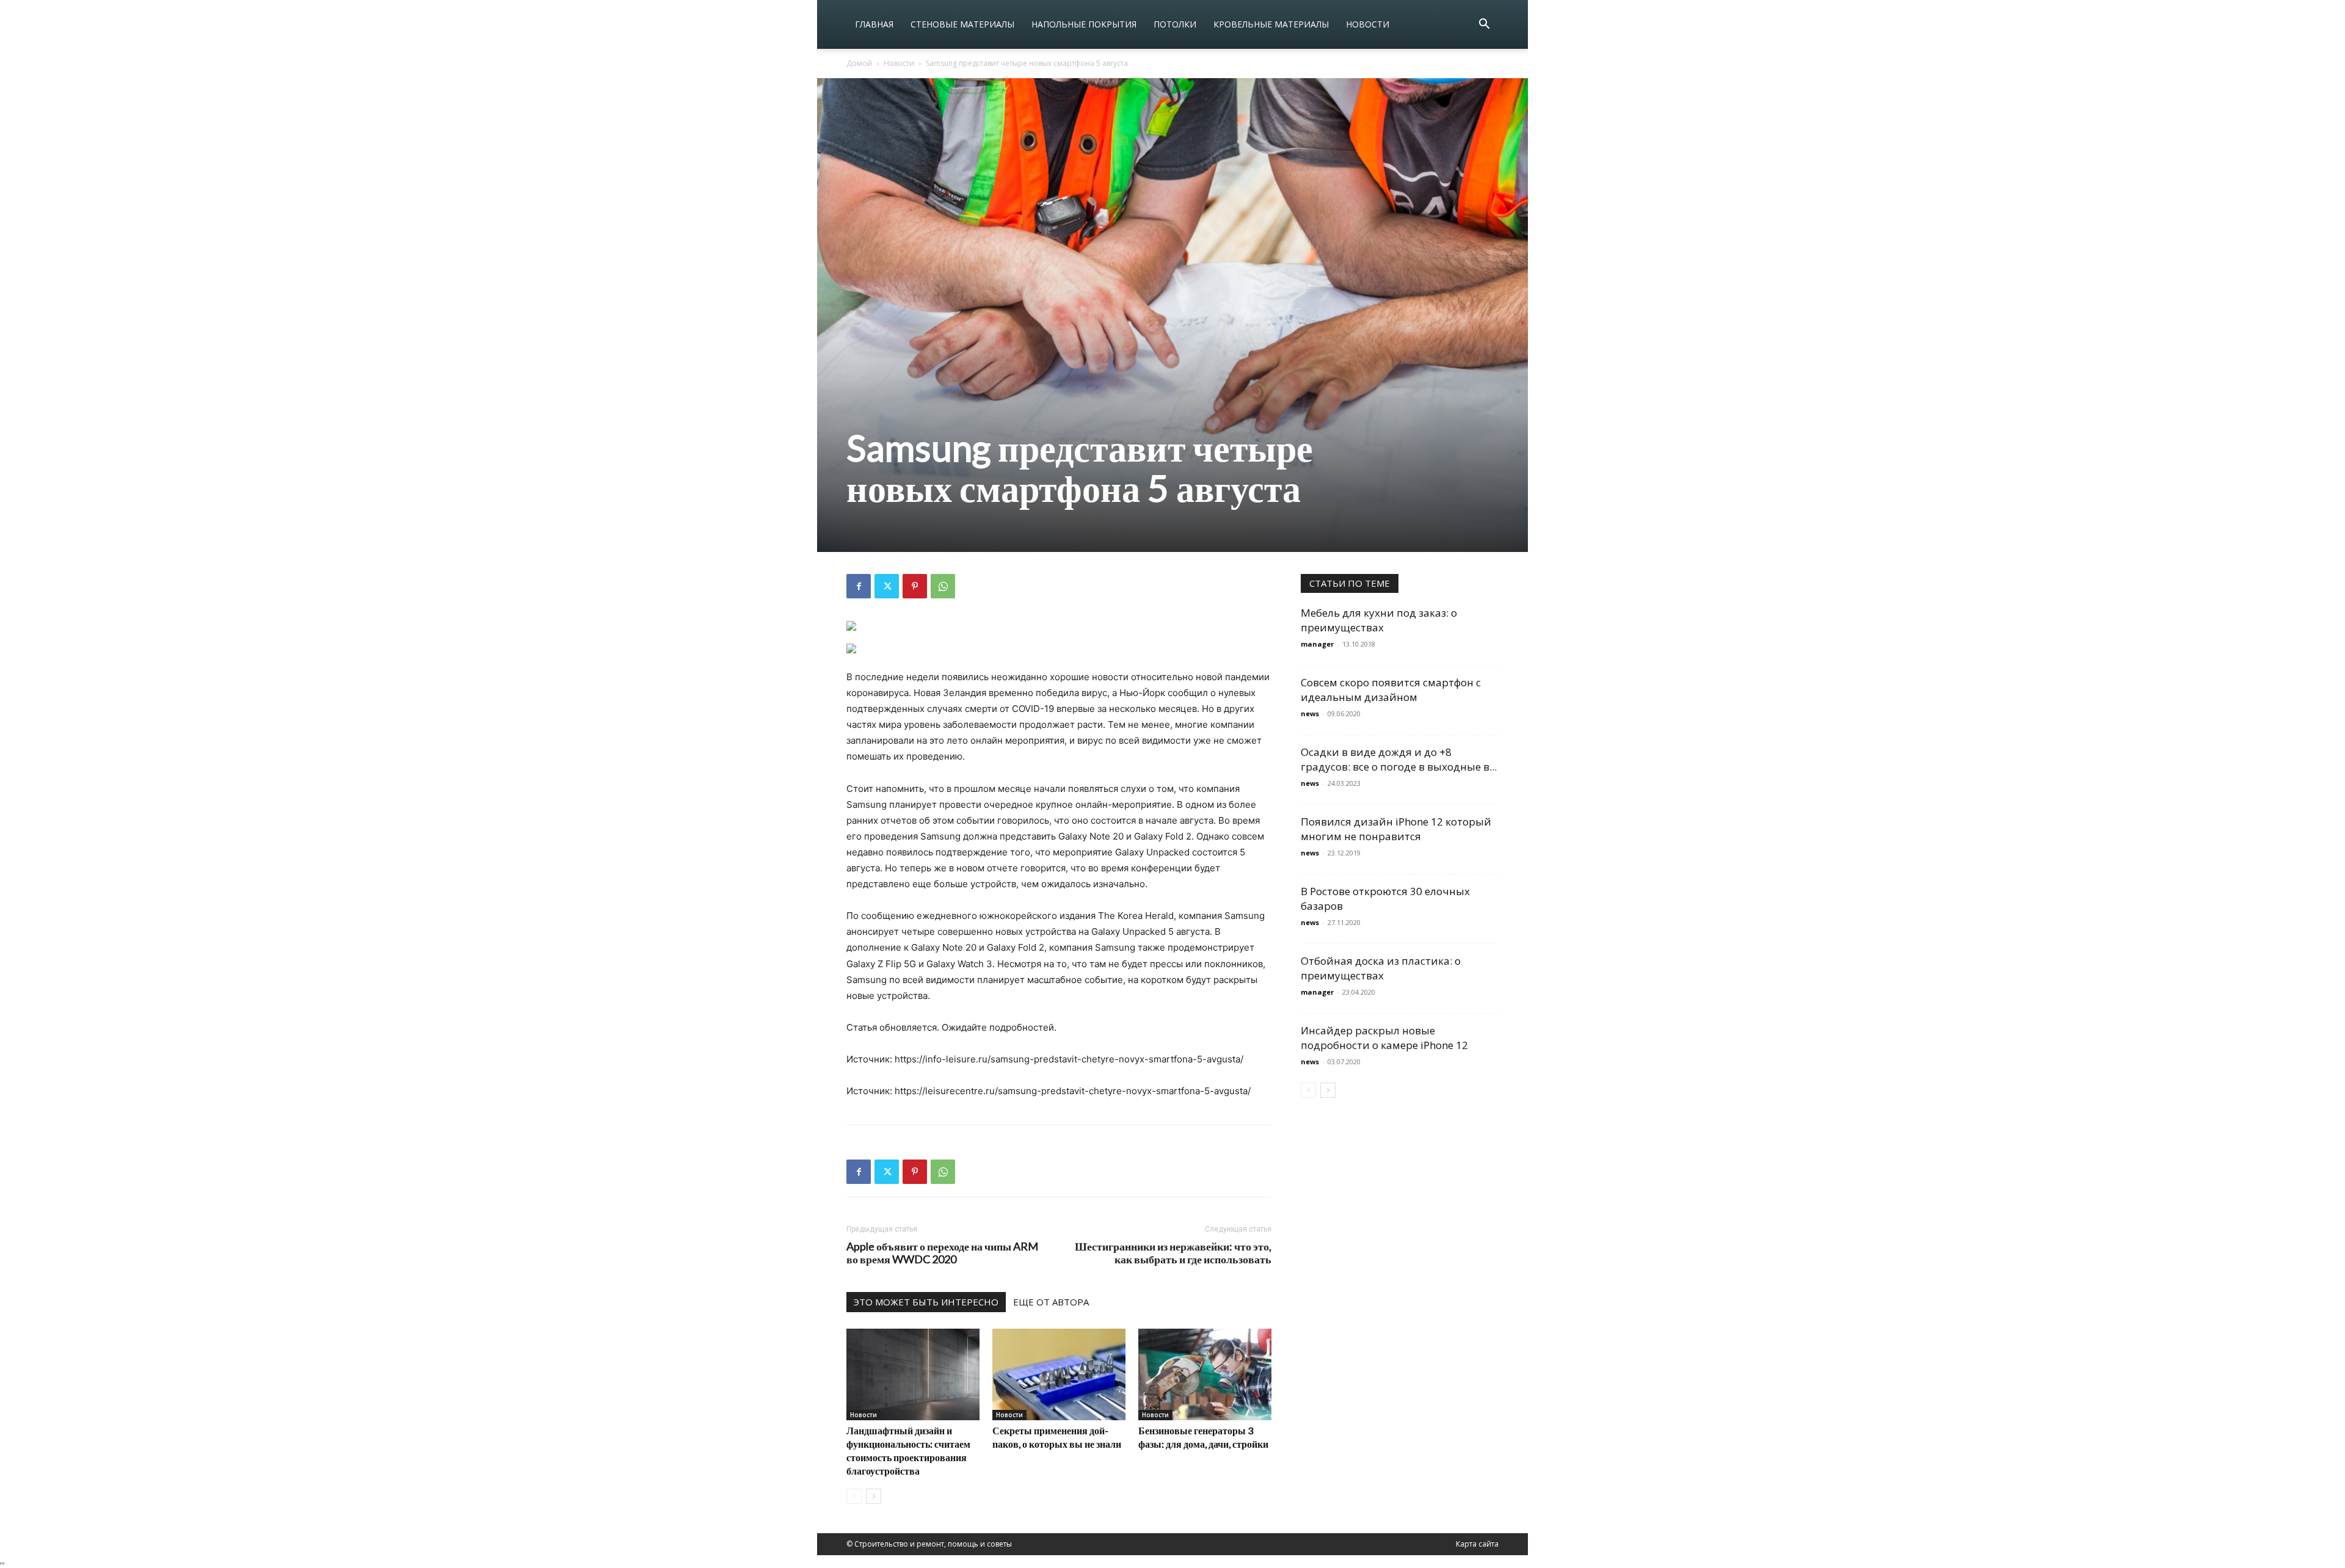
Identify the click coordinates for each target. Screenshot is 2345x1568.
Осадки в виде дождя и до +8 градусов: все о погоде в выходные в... (1399, 759)
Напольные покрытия (1084, 24)
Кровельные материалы (1271, 24)
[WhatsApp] (943, 586)
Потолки (1175, 24)
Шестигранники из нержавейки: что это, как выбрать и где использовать (1173, 1253)
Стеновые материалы (962, 24)
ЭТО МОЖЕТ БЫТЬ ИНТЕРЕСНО (926, 1302)
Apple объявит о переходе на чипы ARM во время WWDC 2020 (942, 1253)
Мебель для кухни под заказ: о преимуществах (1379, 620)
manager (1317, 644)
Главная (874, 24)
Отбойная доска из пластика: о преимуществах (1381, 968)
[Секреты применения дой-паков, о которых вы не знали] (1059, 1374)
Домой (859, 63)
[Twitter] (887, 586)
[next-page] (874, 1496)
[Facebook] (859, 586)
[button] (1484, 25)
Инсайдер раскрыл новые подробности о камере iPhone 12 (1384, 1038)
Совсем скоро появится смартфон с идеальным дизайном (1391, 690)
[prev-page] (854, 1496)
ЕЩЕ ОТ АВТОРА (1051, 1302)
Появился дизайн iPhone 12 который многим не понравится (1396, 829)
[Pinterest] (915, 586)
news (1310, 713)
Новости (1368, 24)
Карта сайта (1477, 1544)
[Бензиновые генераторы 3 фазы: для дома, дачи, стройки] (1205, 1374)
